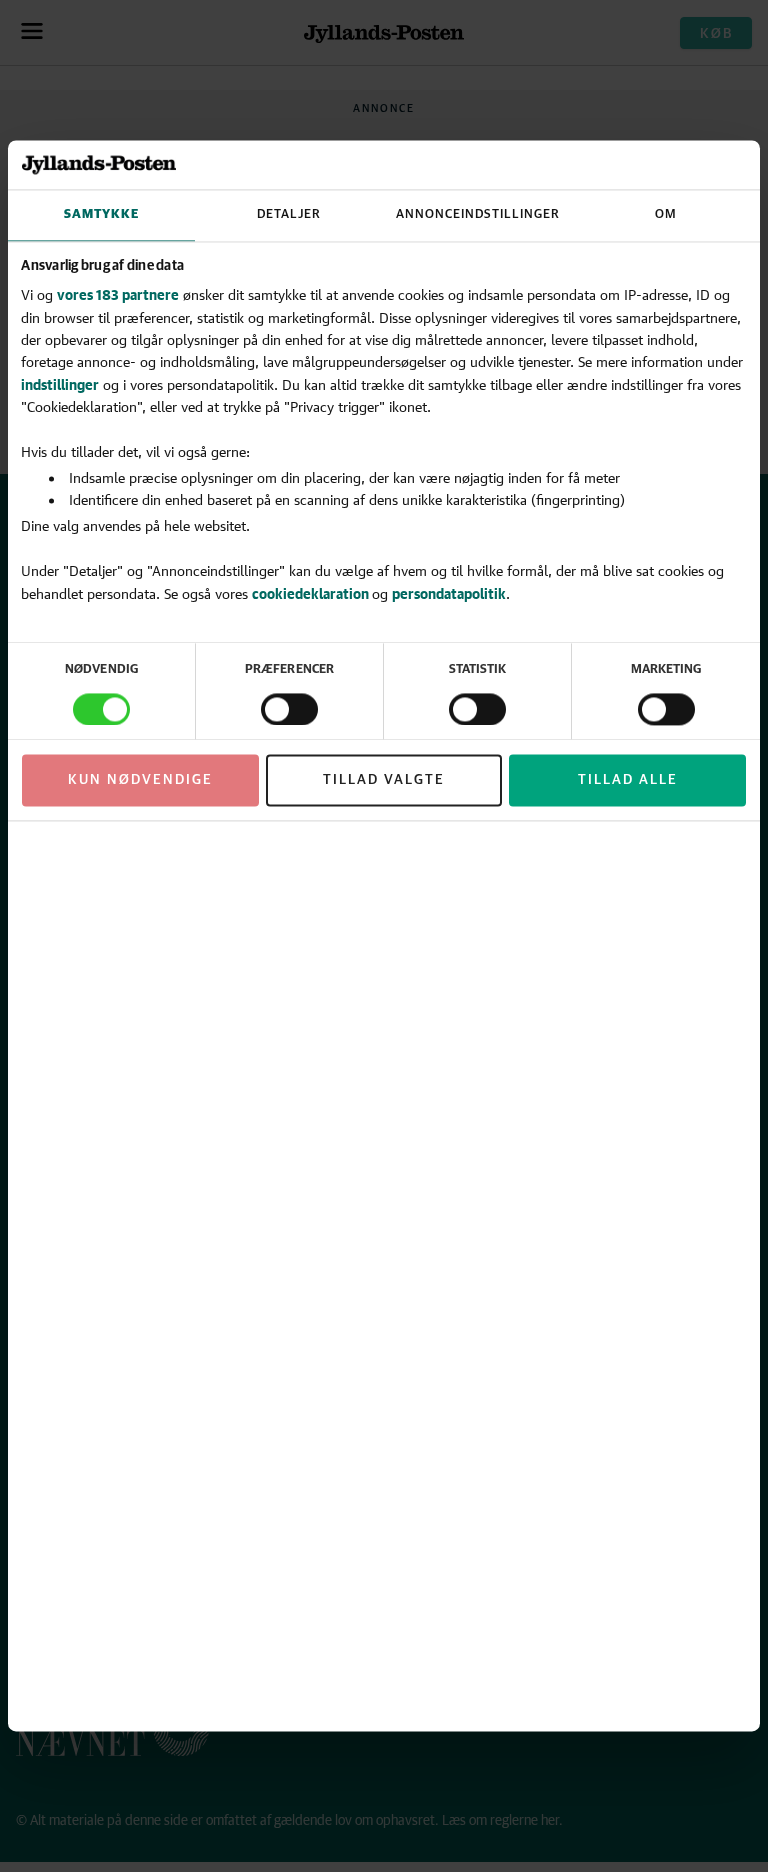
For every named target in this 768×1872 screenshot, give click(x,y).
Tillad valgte (384, 780)
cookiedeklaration (312, 593)
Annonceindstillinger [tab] (478, 214)
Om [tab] (666, 214)
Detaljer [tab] (289, 214)
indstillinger (60, 384)
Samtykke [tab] (101, 214)
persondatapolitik (449, 593)
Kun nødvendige (140, 780)
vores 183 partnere (118, 295)
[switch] (289, 709)
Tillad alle (628, 780)
